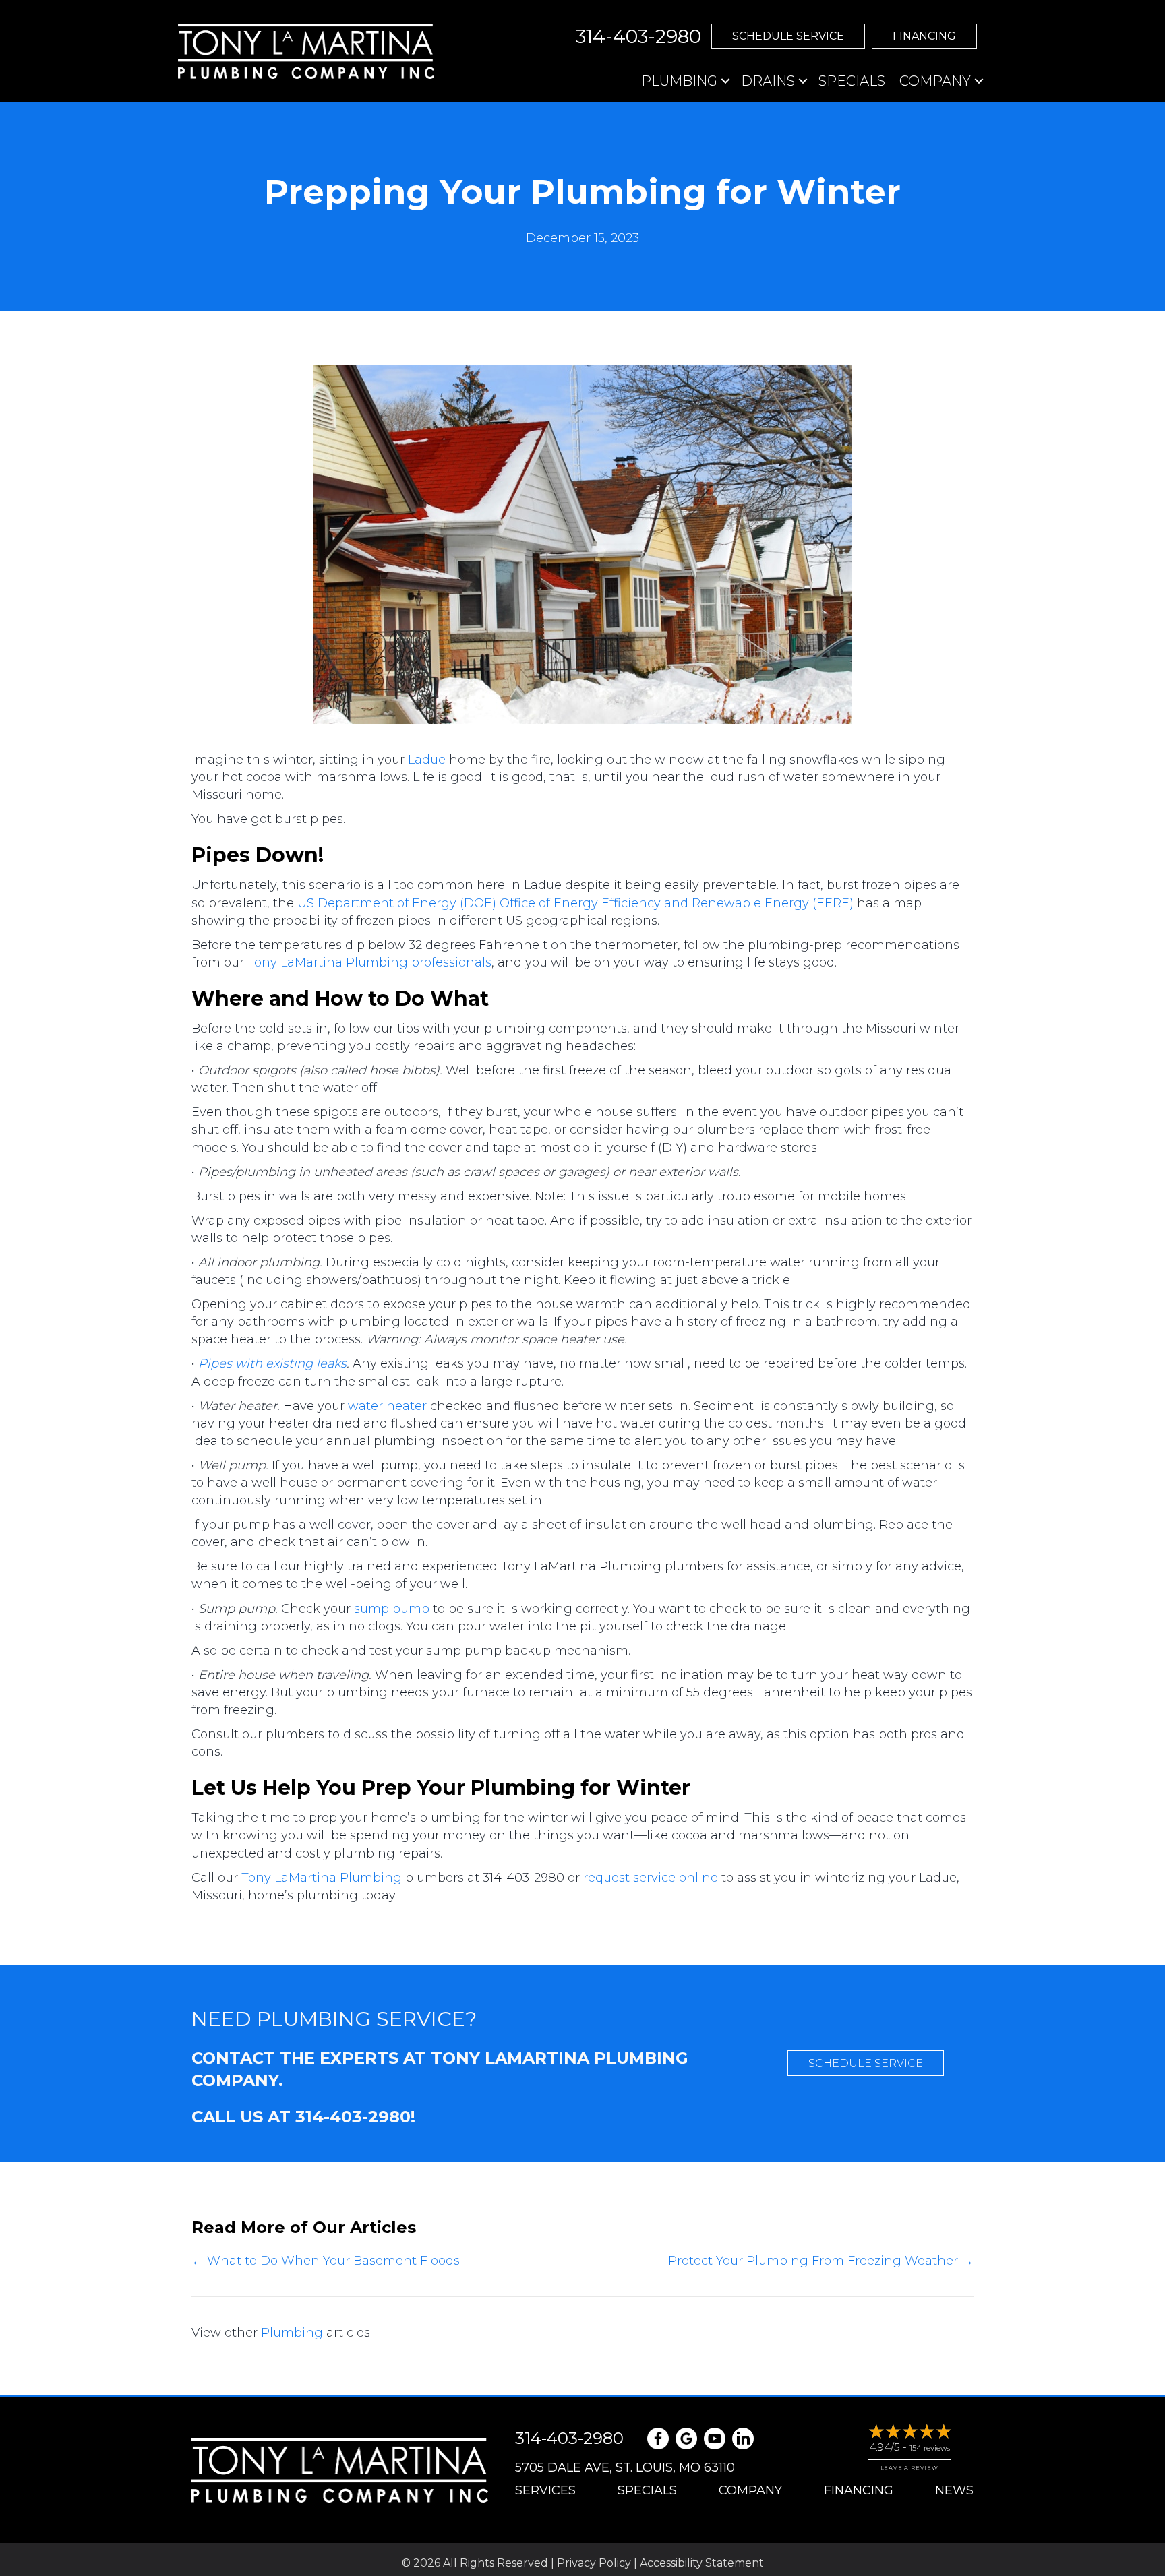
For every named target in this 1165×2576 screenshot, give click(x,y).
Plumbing (679, 81)
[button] (788, 36)
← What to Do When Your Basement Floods (326, 2261)
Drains (768, 81)
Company (935, 81)
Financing (859, 2490)
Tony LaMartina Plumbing (322, 1878)
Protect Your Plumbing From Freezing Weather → (821, 2261)
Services (545, 2490)
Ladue (427, 760)
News (954, 2490)
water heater (387, 1406)
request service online (651, 1878)
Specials (852, 81)
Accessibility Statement (702, 2563)
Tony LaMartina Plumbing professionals (369, 962)
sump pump (392, 1609)
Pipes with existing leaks (272, 1363)
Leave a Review (909, 2467)
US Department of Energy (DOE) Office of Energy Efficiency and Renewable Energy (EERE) (575, 903)
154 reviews (930, 2448)
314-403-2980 (353, 2117)
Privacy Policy (594, 2563)
